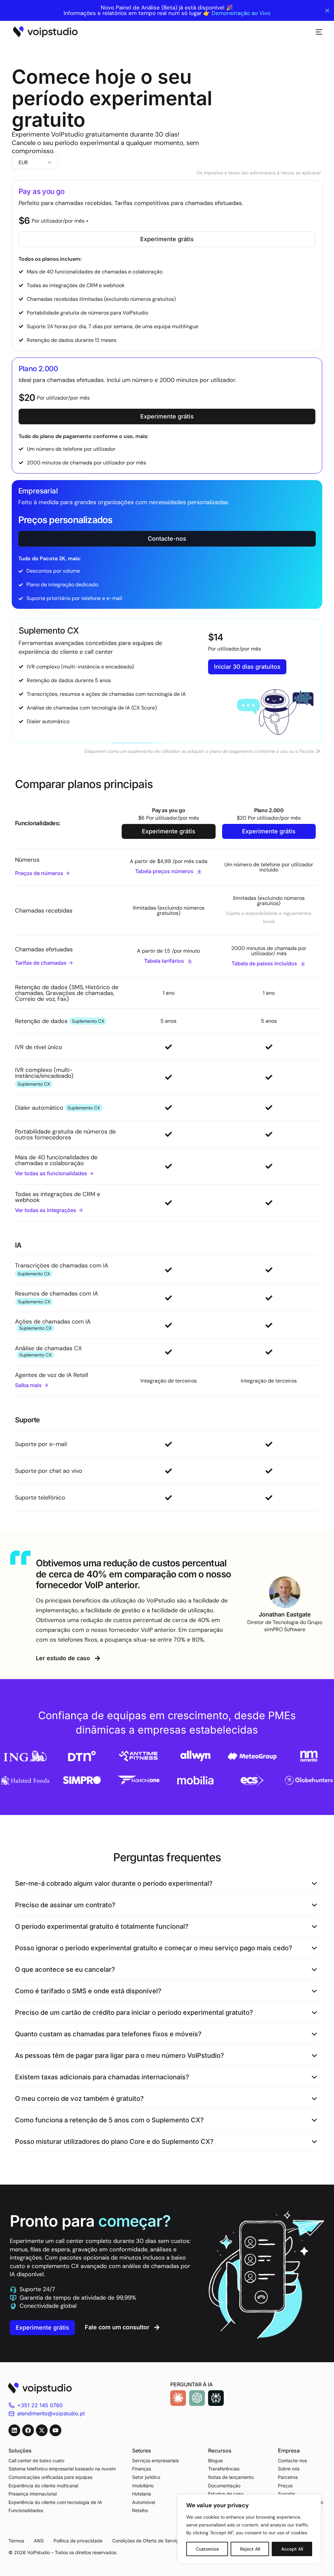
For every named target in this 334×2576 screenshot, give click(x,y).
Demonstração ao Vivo (241, 13)
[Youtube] (55, 2430)
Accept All (292, 2549)
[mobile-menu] (316, 32)
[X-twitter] (42, 2430)
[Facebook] (28, 2430)
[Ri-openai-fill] (197, 2398)
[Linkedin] (14, 2430)
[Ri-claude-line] (178, 2398)
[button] (167, 1884)
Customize (207, 2549)
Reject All (250, 2549)
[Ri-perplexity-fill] (216, 2398)
